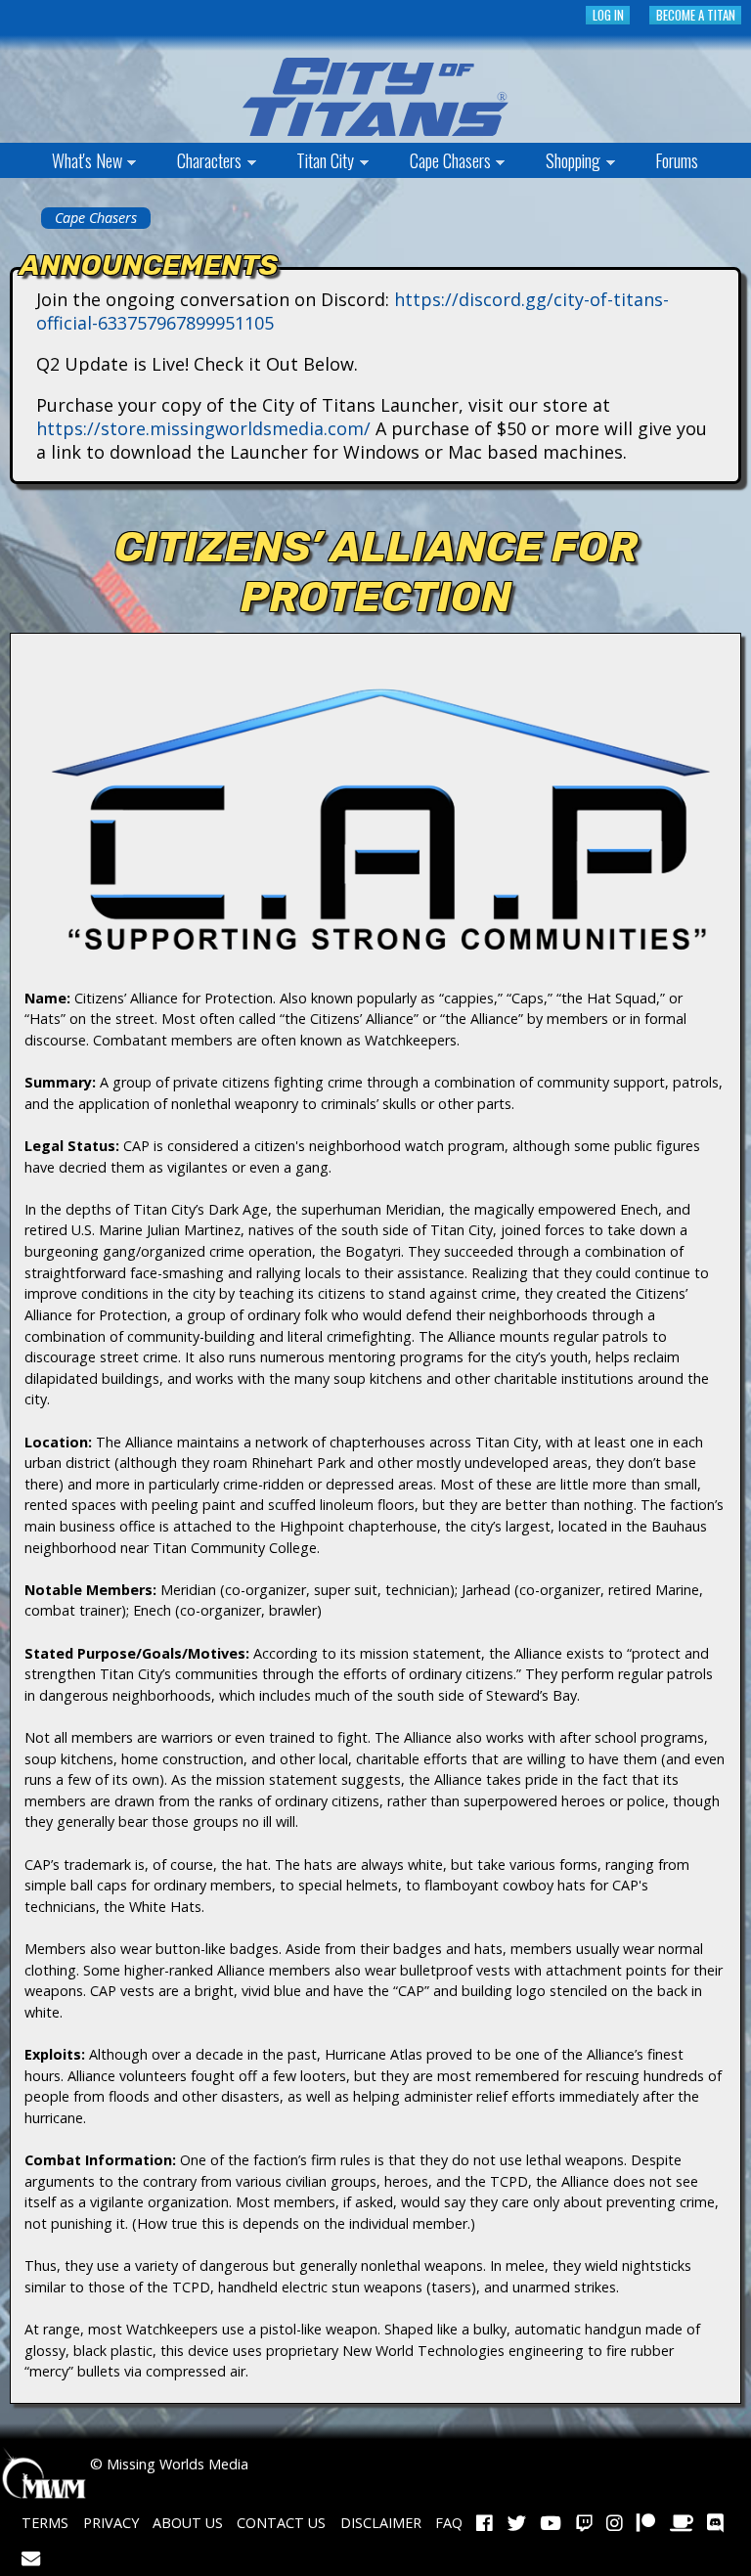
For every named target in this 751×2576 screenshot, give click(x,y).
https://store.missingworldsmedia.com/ (203, 428)
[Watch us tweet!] (517, 2523)
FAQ (449, 2523)
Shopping (559, 163)
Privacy (111, 2523)
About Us (188, 2523)
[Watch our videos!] (551, 2523)
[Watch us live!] (584, 2523)
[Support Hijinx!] (646, 2523)
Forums (677, 160)
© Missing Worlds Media (167, 2464)
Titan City (311, 163)
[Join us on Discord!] (715, 2523)
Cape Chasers (436, 163)
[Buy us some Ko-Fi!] (682, 2523)
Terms (45, 2523)
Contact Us (281, 2523)
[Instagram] (615, 2523)
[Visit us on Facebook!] (485, 2523)
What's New (72, 163)
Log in (608, 15)
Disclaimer (381, 2523)
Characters (196, 163)
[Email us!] (31, 2558)
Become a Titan (696, 15)
